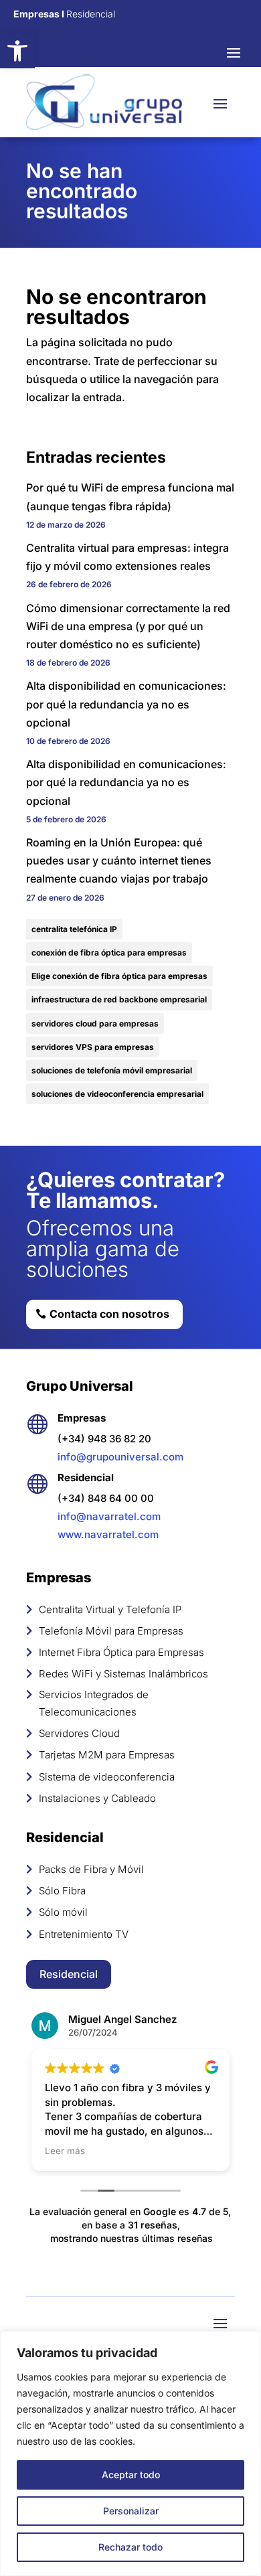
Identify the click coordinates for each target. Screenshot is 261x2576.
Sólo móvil (63, 1912)
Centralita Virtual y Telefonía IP (110, 1609)
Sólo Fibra (62, 1891)
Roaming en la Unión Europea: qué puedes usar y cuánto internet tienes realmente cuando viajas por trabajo (119, 860)
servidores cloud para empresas (95, 1024)
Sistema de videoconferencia (107, 1777)
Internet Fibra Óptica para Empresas (121, 1652)
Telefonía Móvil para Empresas (111, 1631)
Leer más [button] (65, 2151)
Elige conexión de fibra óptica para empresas (119, 976)
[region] (130, 2453)
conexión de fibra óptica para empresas (109, 953)
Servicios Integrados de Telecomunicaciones (94, 1703)
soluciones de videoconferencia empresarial (117, 1094)
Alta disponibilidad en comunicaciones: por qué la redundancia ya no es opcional (126, 704)
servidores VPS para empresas (93, 1047)
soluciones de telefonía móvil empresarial (112, 1070)
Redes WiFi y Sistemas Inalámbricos (123, 1674)
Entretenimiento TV (84, 1934)
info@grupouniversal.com (120, 1457)
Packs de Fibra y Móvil (91, 1869)
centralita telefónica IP (74, 929)
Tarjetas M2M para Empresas (107, 1755)
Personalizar (131, 2511)
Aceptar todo (131, 2475)
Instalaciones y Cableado (97, 1798)
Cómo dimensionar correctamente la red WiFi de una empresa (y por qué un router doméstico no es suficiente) (128, 626)
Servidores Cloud (79, 1733)
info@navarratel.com (109, 1516)
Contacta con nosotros (109, 1314)
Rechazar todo (130, 2547)
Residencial (69, 1974)
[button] (17, 51)
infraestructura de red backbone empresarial (119, 999)
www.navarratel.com (108, 1534)
